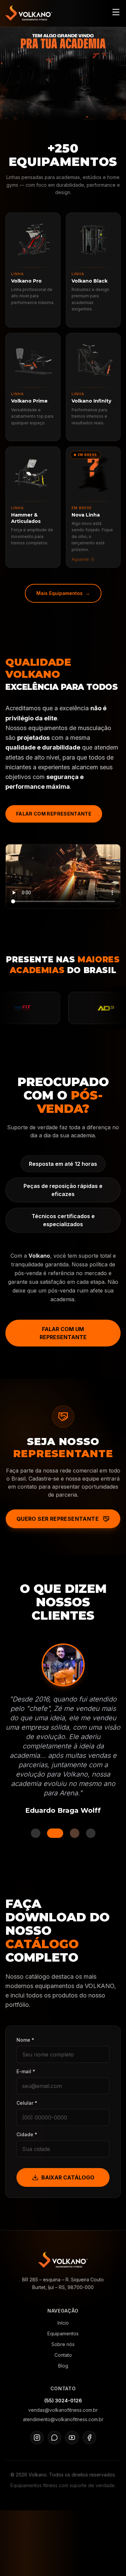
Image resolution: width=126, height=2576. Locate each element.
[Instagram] (37, 2438)
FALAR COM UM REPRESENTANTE (63, 1333)
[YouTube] (72, 2438)
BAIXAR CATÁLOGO (68, 2177)
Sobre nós (63, 2344)
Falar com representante (54, 814)
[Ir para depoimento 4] (91, 1833)
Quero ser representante (58, 1519)
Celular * (27, 2103)
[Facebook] (89, 2438)
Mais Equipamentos (63, 593)
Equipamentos (63, 2333)
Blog (63, 2366)
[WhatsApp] (54, 2438)
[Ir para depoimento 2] (52, 1833)
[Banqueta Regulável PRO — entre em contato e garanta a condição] (63, 73)
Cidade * (27, 2134)
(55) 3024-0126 (63, 2401)
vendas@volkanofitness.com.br (63, 2410)
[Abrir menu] (116, 12)
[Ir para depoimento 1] (36, 1833)
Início (63, 2323)
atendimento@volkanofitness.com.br (63, 2419)
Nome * (25, 2040)
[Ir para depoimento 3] (71, 1833)
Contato (63, 2355)
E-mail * (26, 2071)
